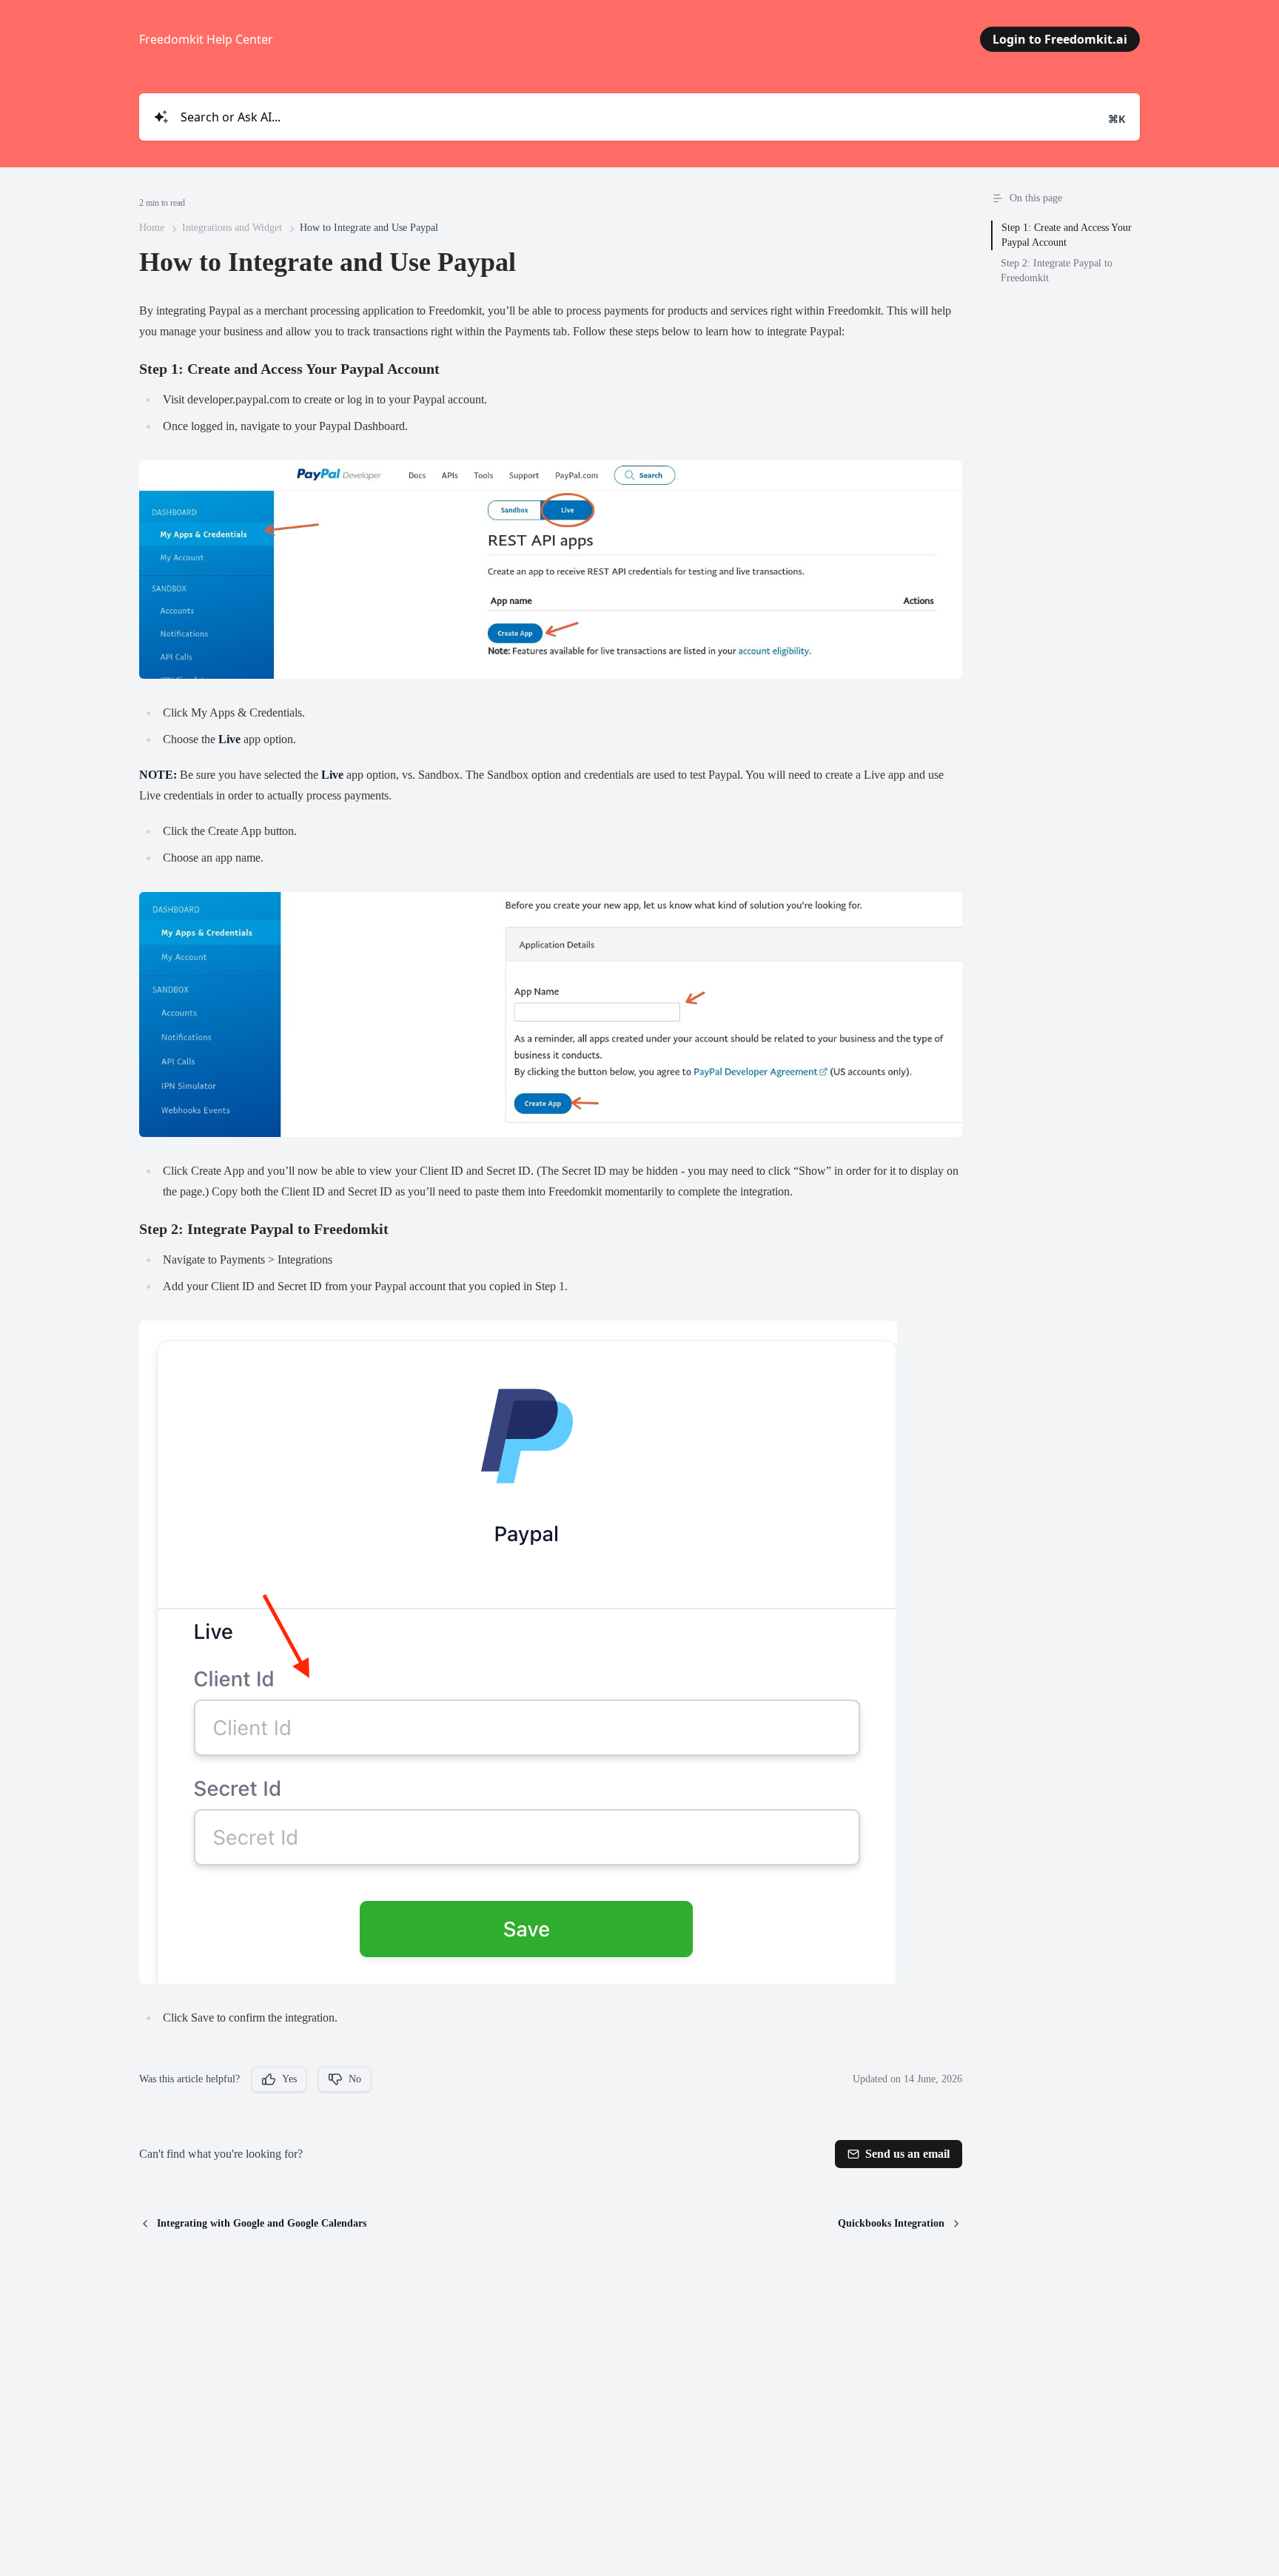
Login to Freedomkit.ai (1060, 39)
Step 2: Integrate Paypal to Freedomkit (1057, 271)
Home (152, 228)
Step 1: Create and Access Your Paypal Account (1067, 235)
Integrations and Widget (232, 228)
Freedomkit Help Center (206, 39)
